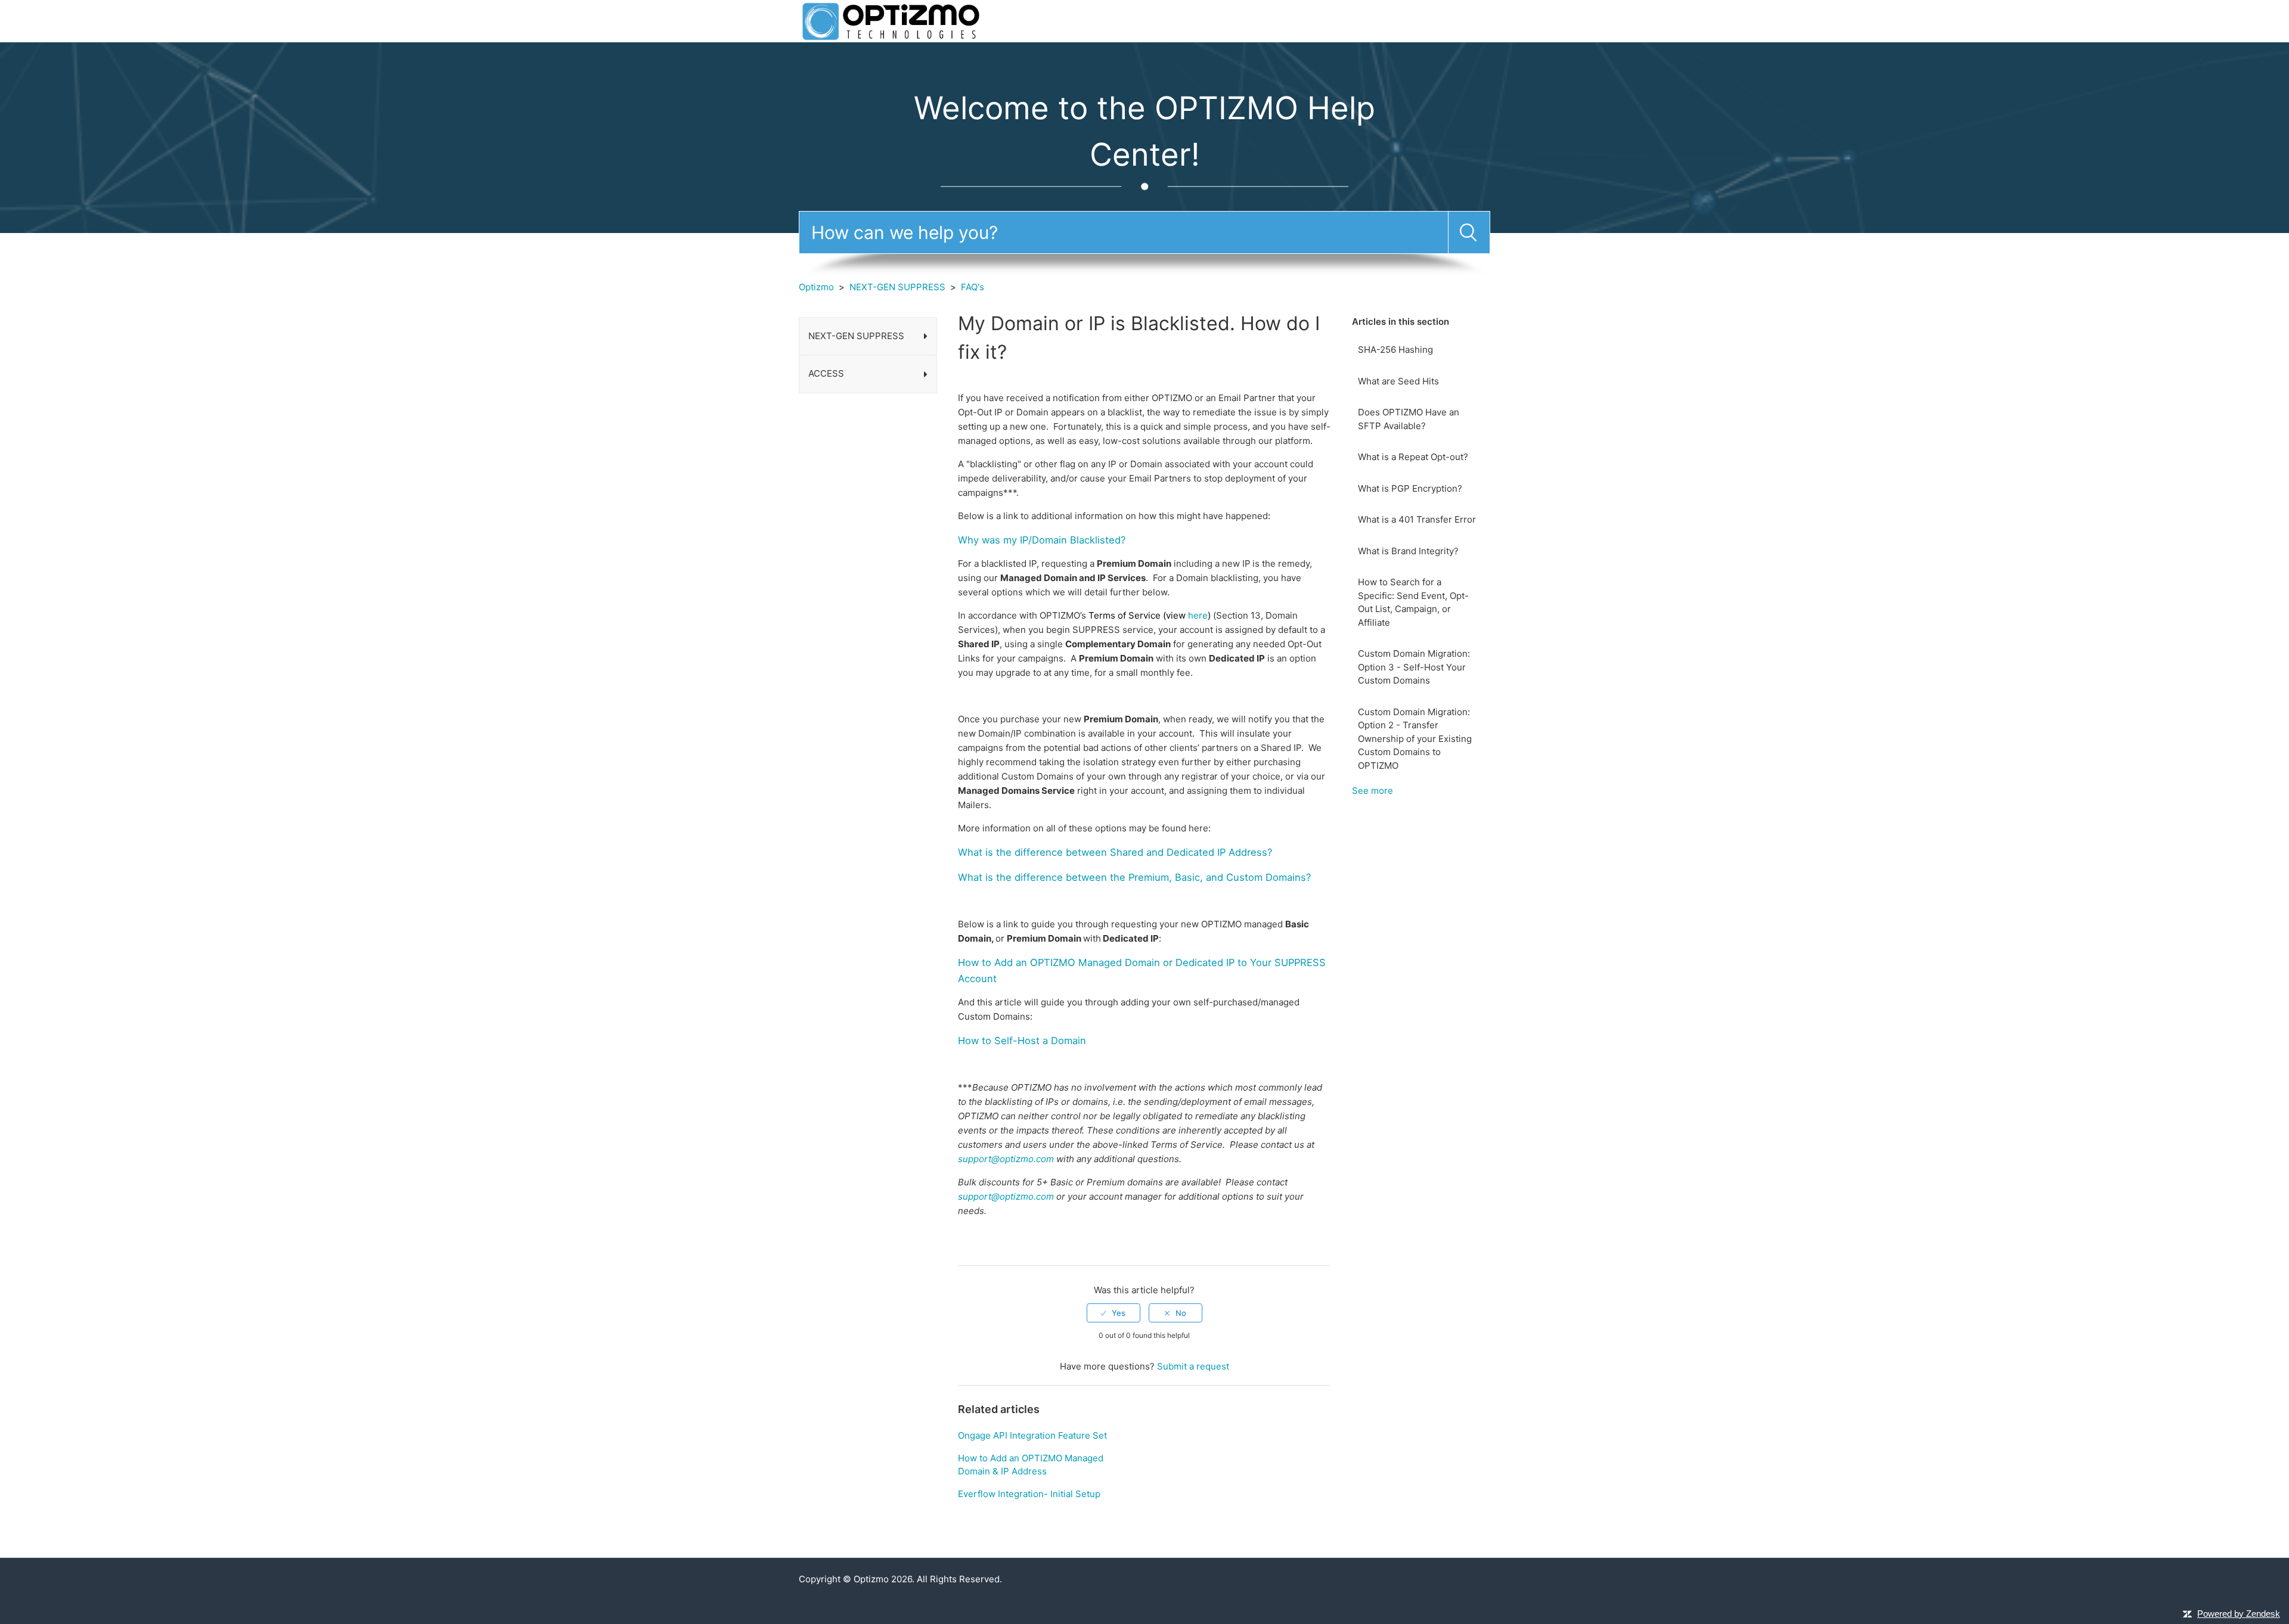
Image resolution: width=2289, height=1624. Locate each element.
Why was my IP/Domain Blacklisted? (1042, 540)
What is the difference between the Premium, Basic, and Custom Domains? (1134, 877)
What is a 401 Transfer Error (1417, 519)
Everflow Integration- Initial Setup (1029, 1494)
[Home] (891, 21)
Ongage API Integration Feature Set (1032, 1435)
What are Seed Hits (1398, 381)
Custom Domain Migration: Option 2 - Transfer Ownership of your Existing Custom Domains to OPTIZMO (1415, 739)
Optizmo (816, 287)
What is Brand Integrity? (1408, 551)
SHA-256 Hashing (1395, 350)
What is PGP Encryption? (1410, 488)
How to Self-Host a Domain (1022, 1041)
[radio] (1114, 1313)
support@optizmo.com (1006, 1159)
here (1198, 615)
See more (1373, 791)
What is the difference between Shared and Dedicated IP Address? (1115, 852)
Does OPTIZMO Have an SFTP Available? (1409, 419)
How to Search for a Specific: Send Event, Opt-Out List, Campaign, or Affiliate (1413, 602)
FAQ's (973, 287)
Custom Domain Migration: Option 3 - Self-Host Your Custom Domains (1414, 667)
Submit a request (1193, 1366)
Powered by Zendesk (2239, 1614)
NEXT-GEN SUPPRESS (897, 287)
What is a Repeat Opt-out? (1413, 457)
